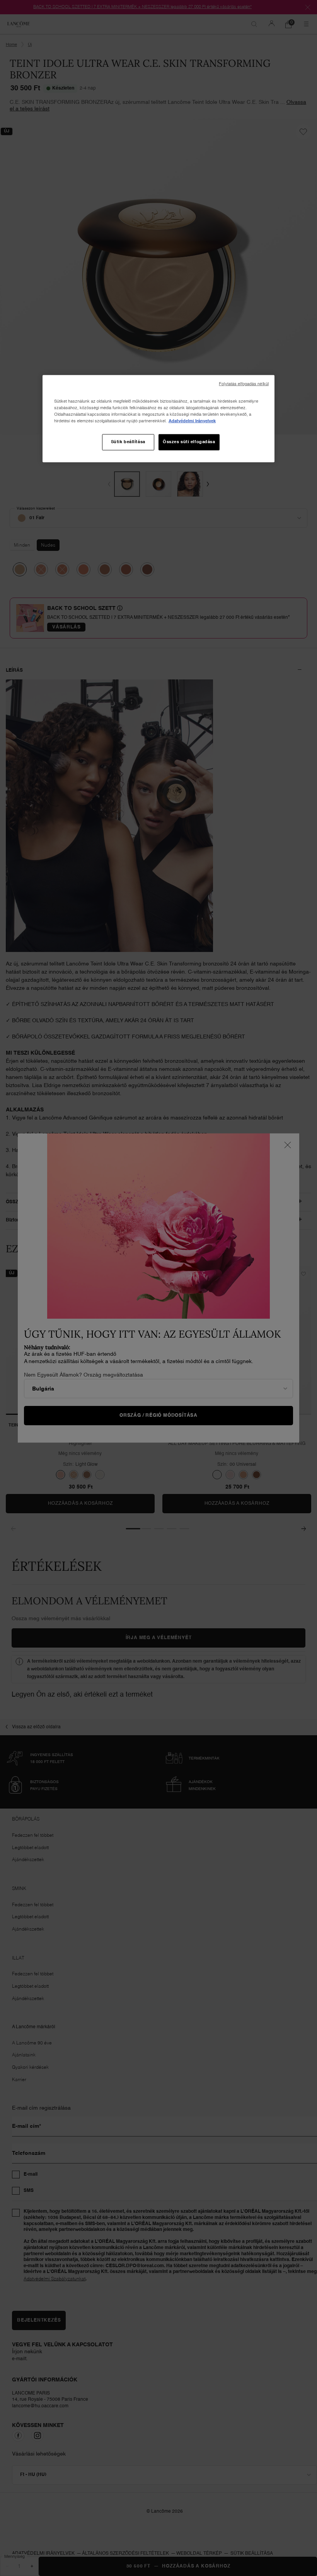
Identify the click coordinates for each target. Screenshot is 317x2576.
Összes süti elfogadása (189, 442)
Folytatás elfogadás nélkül (244, 384)
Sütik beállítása (128, 442)
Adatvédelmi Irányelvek (192, 421)
